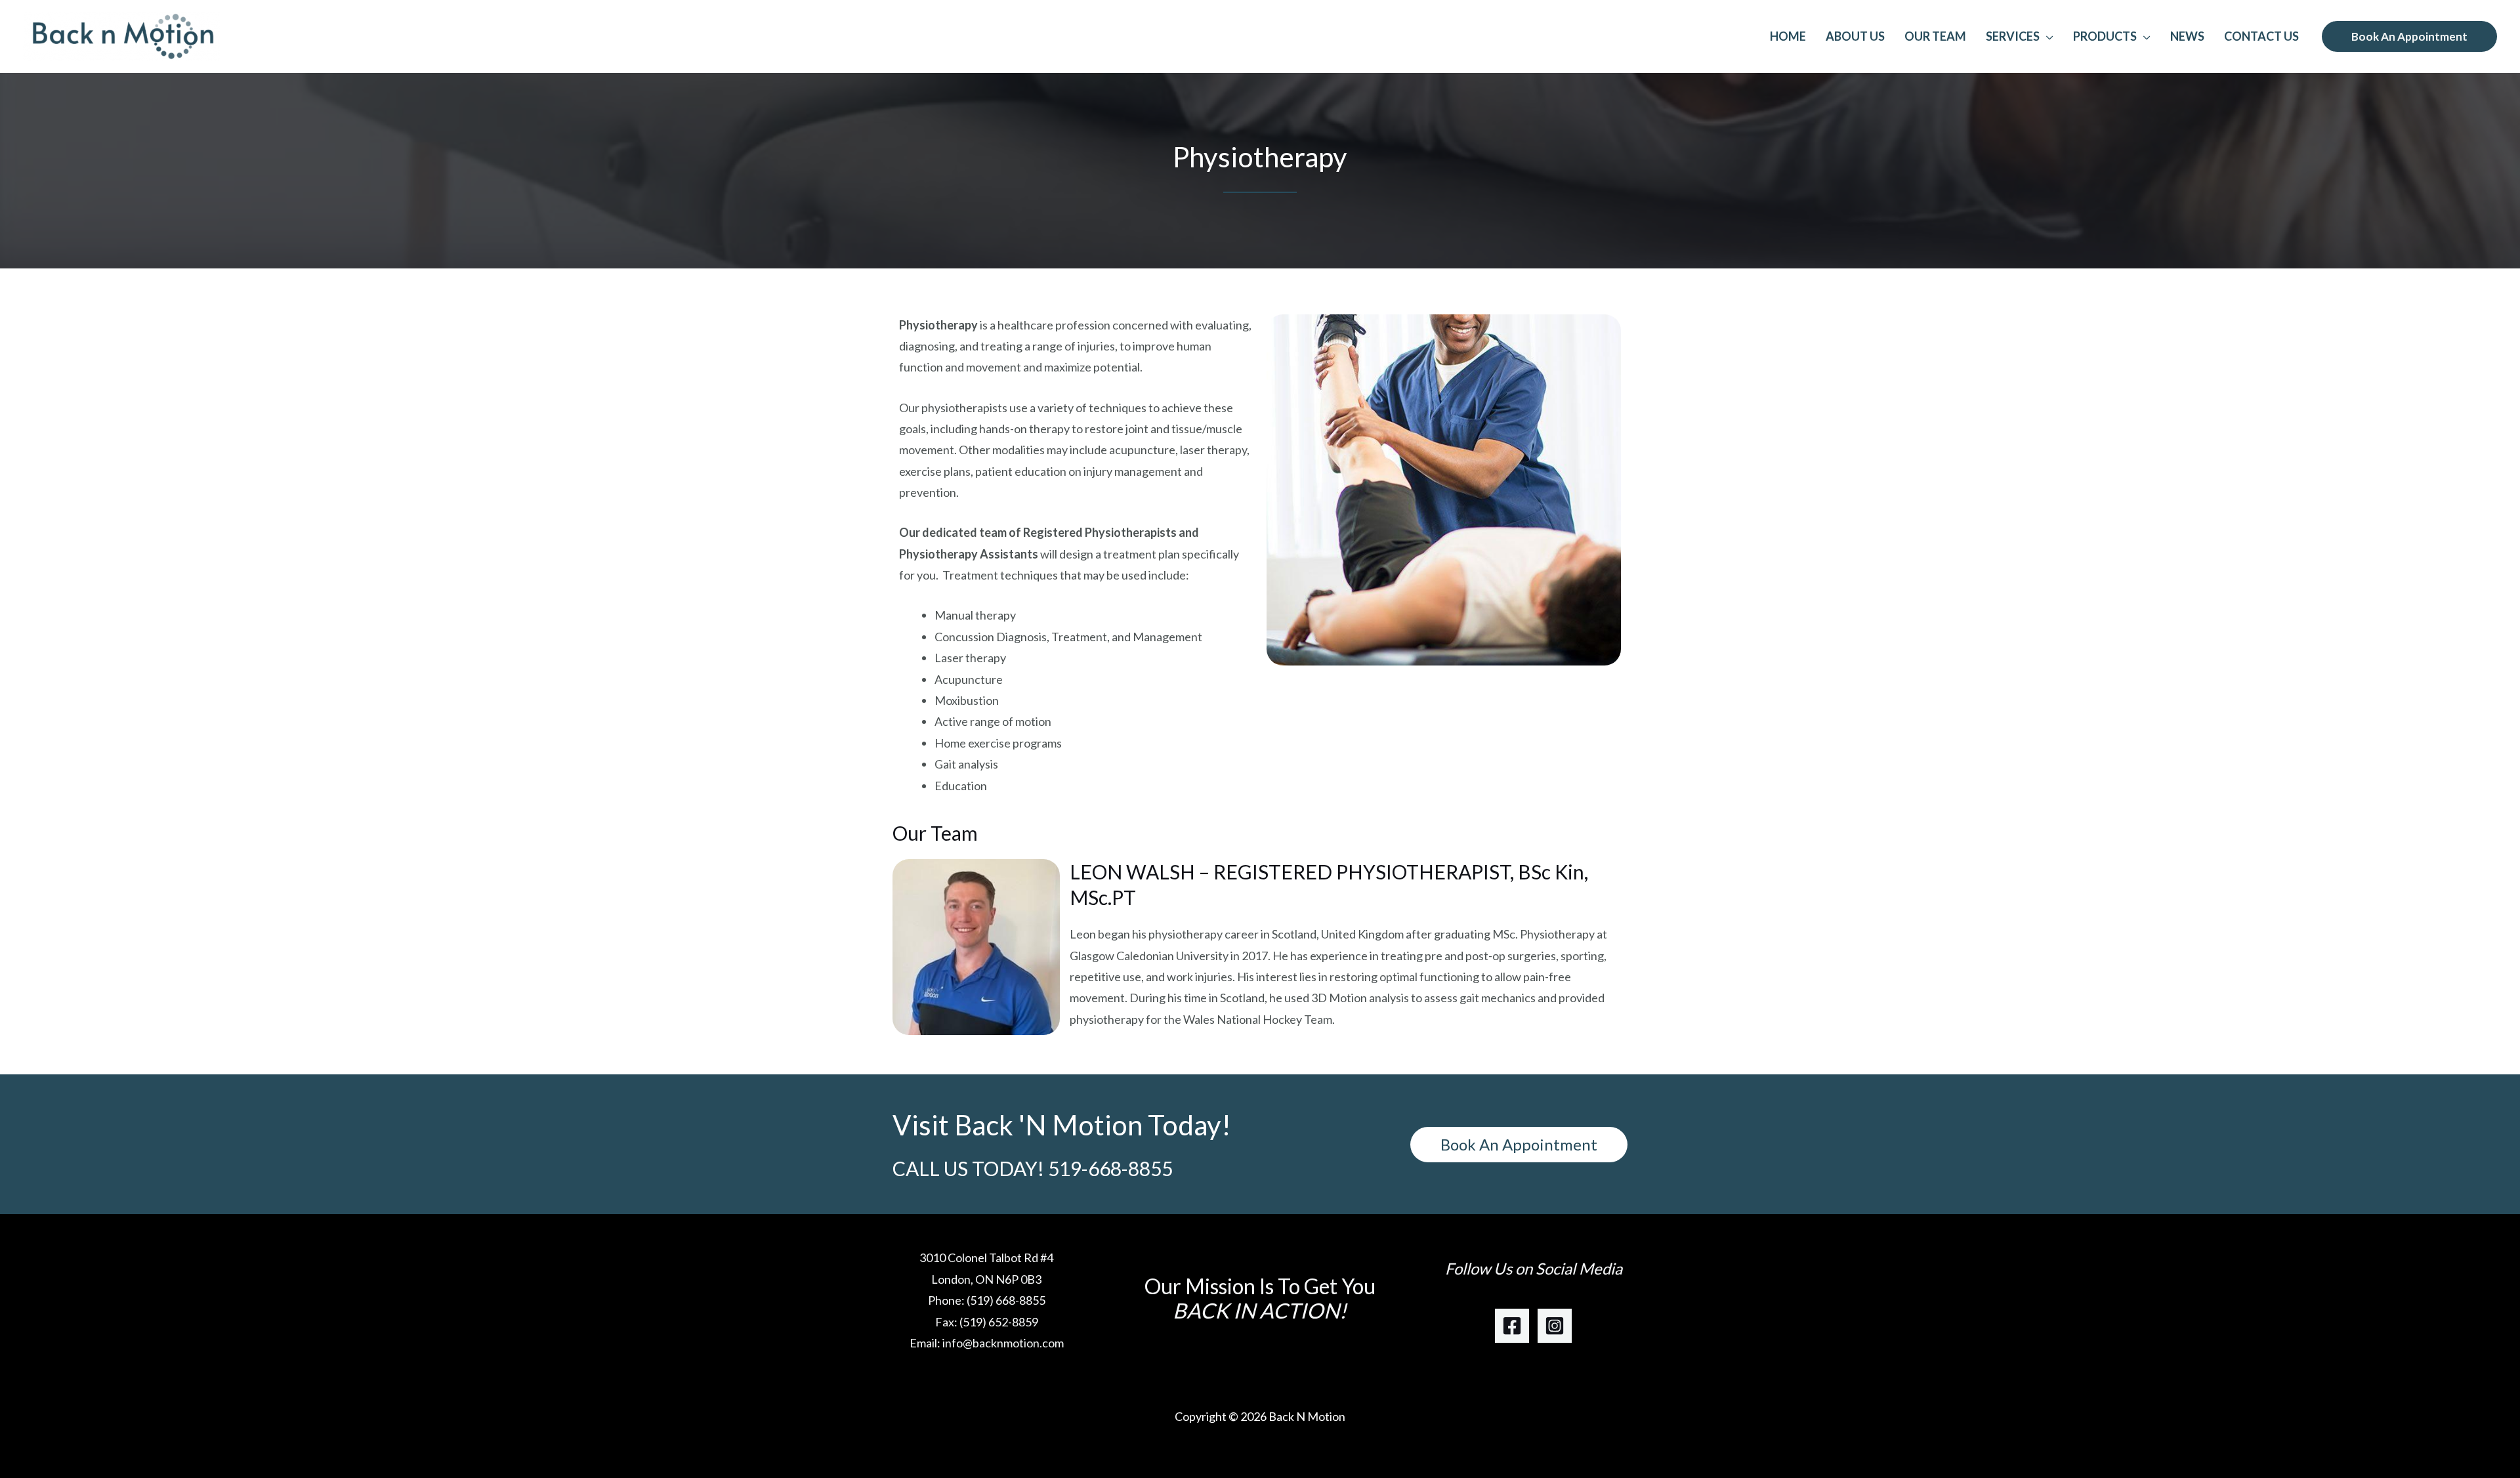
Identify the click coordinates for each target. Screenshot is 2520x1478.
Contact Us (2261, 36)
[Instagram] (1555, 1326)
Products (2105, 36)
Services (2013, 36)
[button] (2409, 36)
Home (1788, 36)
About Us (1855, 36)
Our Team (1935, 36)
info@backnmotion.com (1003, 1343)
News (2187, 36)
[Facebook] (1512, 1326)
